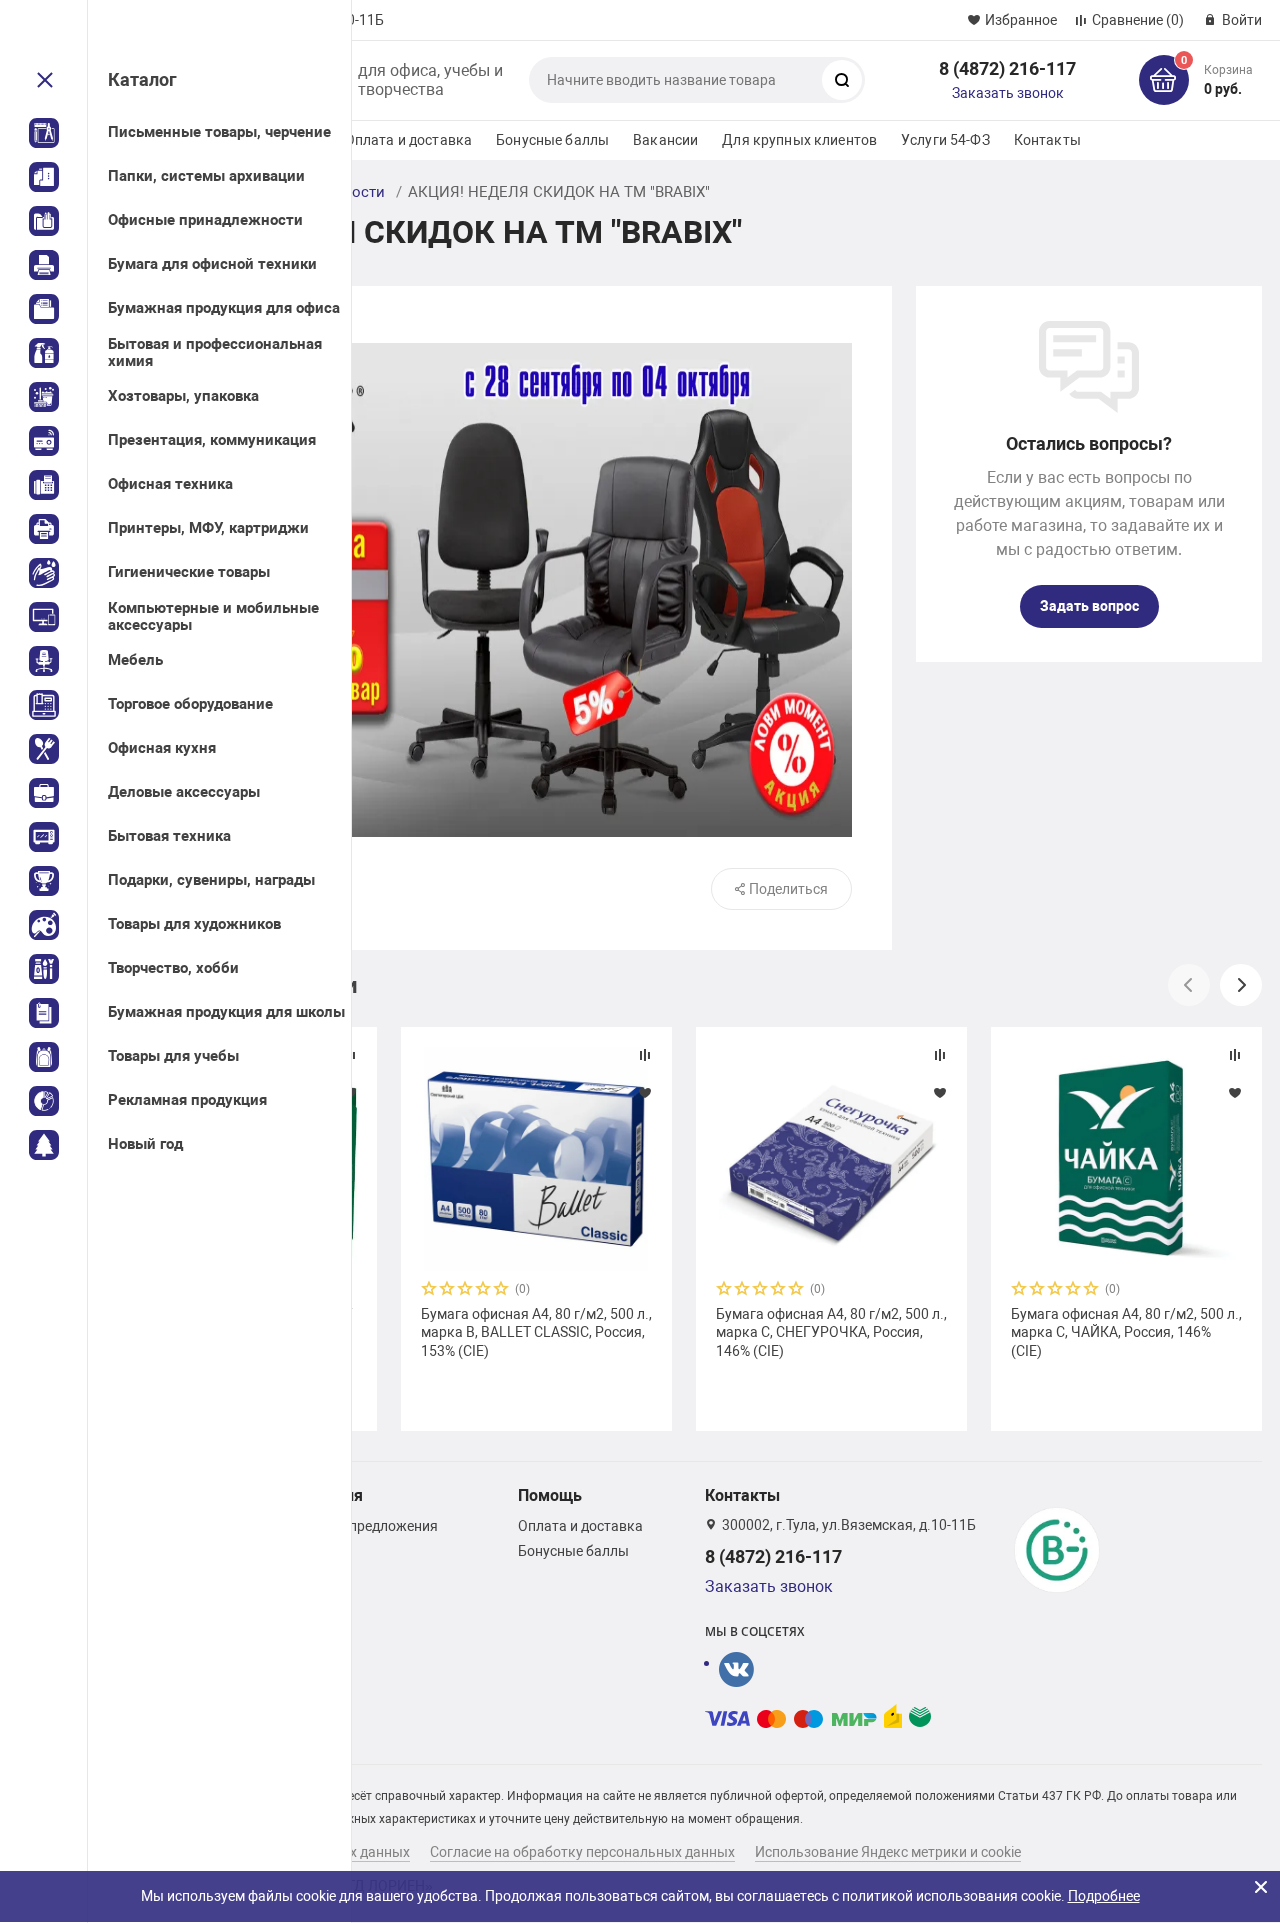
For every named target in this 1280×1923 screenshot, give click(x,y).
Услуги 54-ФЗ (945, 140)
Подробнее (1104, 1896)
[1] (430, 1290)
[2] (448, 1290)
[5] (502, 1290)
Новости (354, 192)
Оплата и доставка (408, 140)
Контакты (1047, 140)
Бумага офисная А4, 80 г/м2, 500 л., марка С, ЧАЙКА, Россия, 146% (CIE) (1126, 1332)
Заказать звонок (1008, 93)
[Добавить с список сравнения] (645, 1055)
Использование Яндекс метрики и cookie (888, 1852)
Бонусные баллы (552, 140)
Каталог (142, 79)
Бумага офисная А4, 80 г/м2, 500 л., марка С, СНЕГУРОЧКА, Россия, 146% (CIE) (831, 1332)
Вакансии (665, 140)
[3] (466, 1290)
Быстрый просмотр (536, 1159)
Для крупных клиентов (799, 140)
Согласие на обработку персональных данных (582, 1852)
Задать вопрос (1089, 606)
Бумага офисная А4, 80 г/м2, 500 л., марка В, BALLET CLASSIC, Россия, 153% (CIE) (536, 1332)
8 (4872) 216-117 (1007, 68)
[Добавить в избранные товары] (645, 1092)
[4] (484, 1290)
